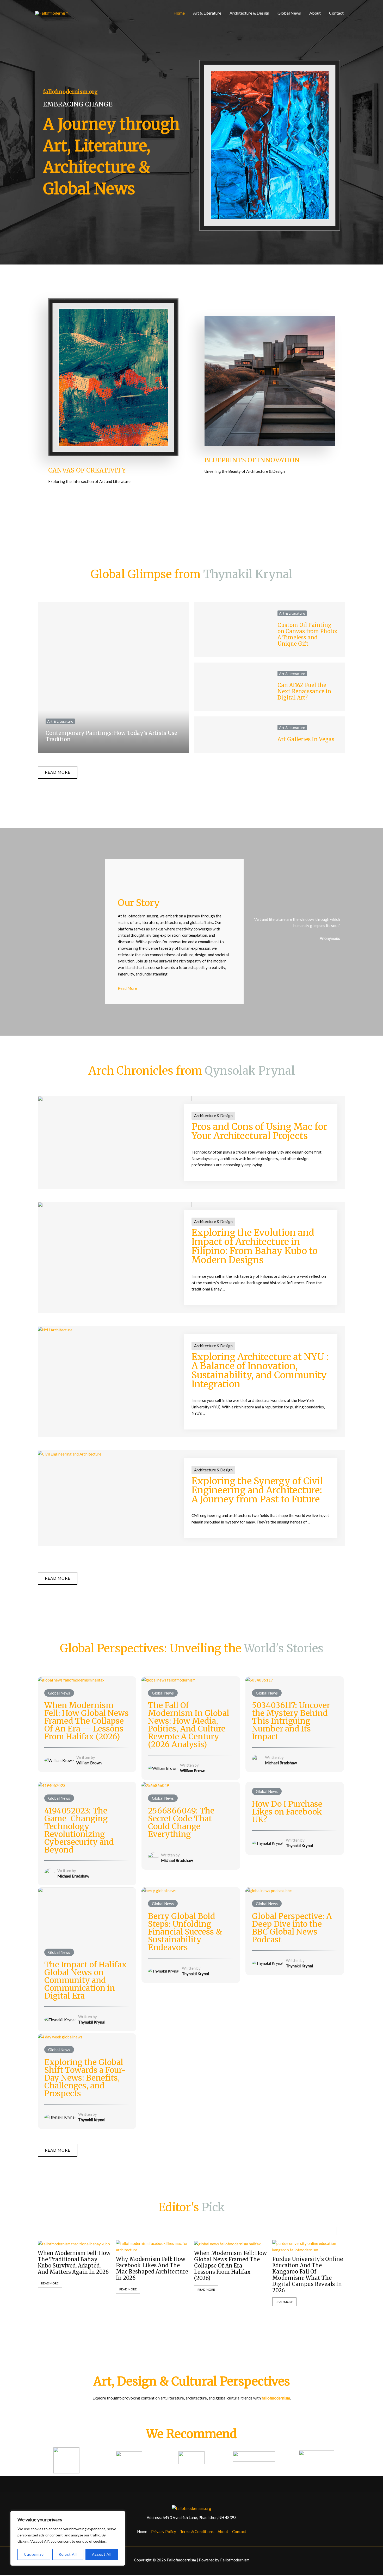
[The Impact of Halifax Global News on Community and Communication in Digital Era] (87, 1914)
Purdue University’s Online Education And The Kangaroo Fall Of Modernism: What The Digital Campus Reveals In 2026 (308, 2275)
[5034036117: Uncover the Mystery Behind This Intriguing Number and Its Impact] (259, 1679)
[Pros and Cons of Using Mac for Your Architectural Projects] (115, 1125)
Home (179, 13)
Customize (34, 2554)
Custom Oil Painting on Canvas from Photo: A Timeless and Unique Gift (307, 634)
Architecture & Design (249, 13)
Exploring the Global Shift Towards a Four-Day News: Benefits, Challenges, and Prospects (85, 2078)
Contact (336, 13)
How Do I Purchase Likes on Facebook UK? (287, 1812)
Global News (289, 13)
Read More (50, 2283)
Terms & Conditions (197, 2531)
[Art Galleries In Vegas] (232, 735)
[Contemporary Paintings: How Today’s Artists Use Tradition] (113, 678)
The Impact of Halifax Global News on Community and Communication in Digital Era (85, 1980)
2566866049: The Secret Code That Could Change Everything (181, 1822)
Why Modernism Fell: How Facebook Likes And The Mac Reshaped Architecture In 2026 (152, 2269)
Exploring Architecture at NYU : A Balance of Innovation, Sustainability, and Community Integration (260, 1371)
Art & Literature (207, 13)
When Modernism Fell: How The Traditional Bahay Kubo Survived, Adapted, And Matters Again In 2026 (74, 2263)
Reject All (68, 2554)
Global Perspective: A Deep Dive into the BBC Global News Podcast (292, 1928)
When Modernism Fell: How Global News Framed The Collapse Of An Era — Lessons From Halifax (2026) (87, 1721)
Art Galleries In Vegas (306, 739)
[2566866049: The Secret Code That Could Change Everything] (155, 1785)
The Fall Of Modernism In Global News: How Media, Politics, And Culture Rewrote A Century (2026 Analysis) (189, 1725)
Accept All (102, 2554)
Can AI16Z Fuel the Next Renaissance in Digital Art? (304, 691)
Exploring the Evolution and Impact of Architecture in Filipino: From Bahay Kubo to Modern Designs (255, 1246)
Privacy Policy (164, 2531)
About (315, 13)
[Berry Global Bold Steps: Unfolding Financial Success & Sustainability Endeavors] (159, 1890)
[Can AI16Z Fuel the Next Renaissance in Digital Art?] (232, 687)
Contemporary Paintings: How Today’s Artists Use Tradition (111, 736)
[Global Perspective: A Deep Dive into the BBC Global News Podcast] (268, 1890)
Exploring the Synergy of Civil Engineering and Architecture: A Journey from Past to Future (257, 1490)
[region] (68, 2538)
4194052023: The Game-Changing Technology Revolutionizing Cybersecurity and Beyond (79, 1830)
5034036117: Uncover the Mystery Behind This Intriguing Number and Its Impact (291, 1721)
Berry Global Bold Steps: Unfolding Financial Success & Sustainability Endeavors (185, 1932)
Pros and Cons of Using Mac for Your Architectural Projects (259, 1131)
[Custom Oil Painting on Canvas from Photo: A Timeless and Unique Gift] (232, 630)
